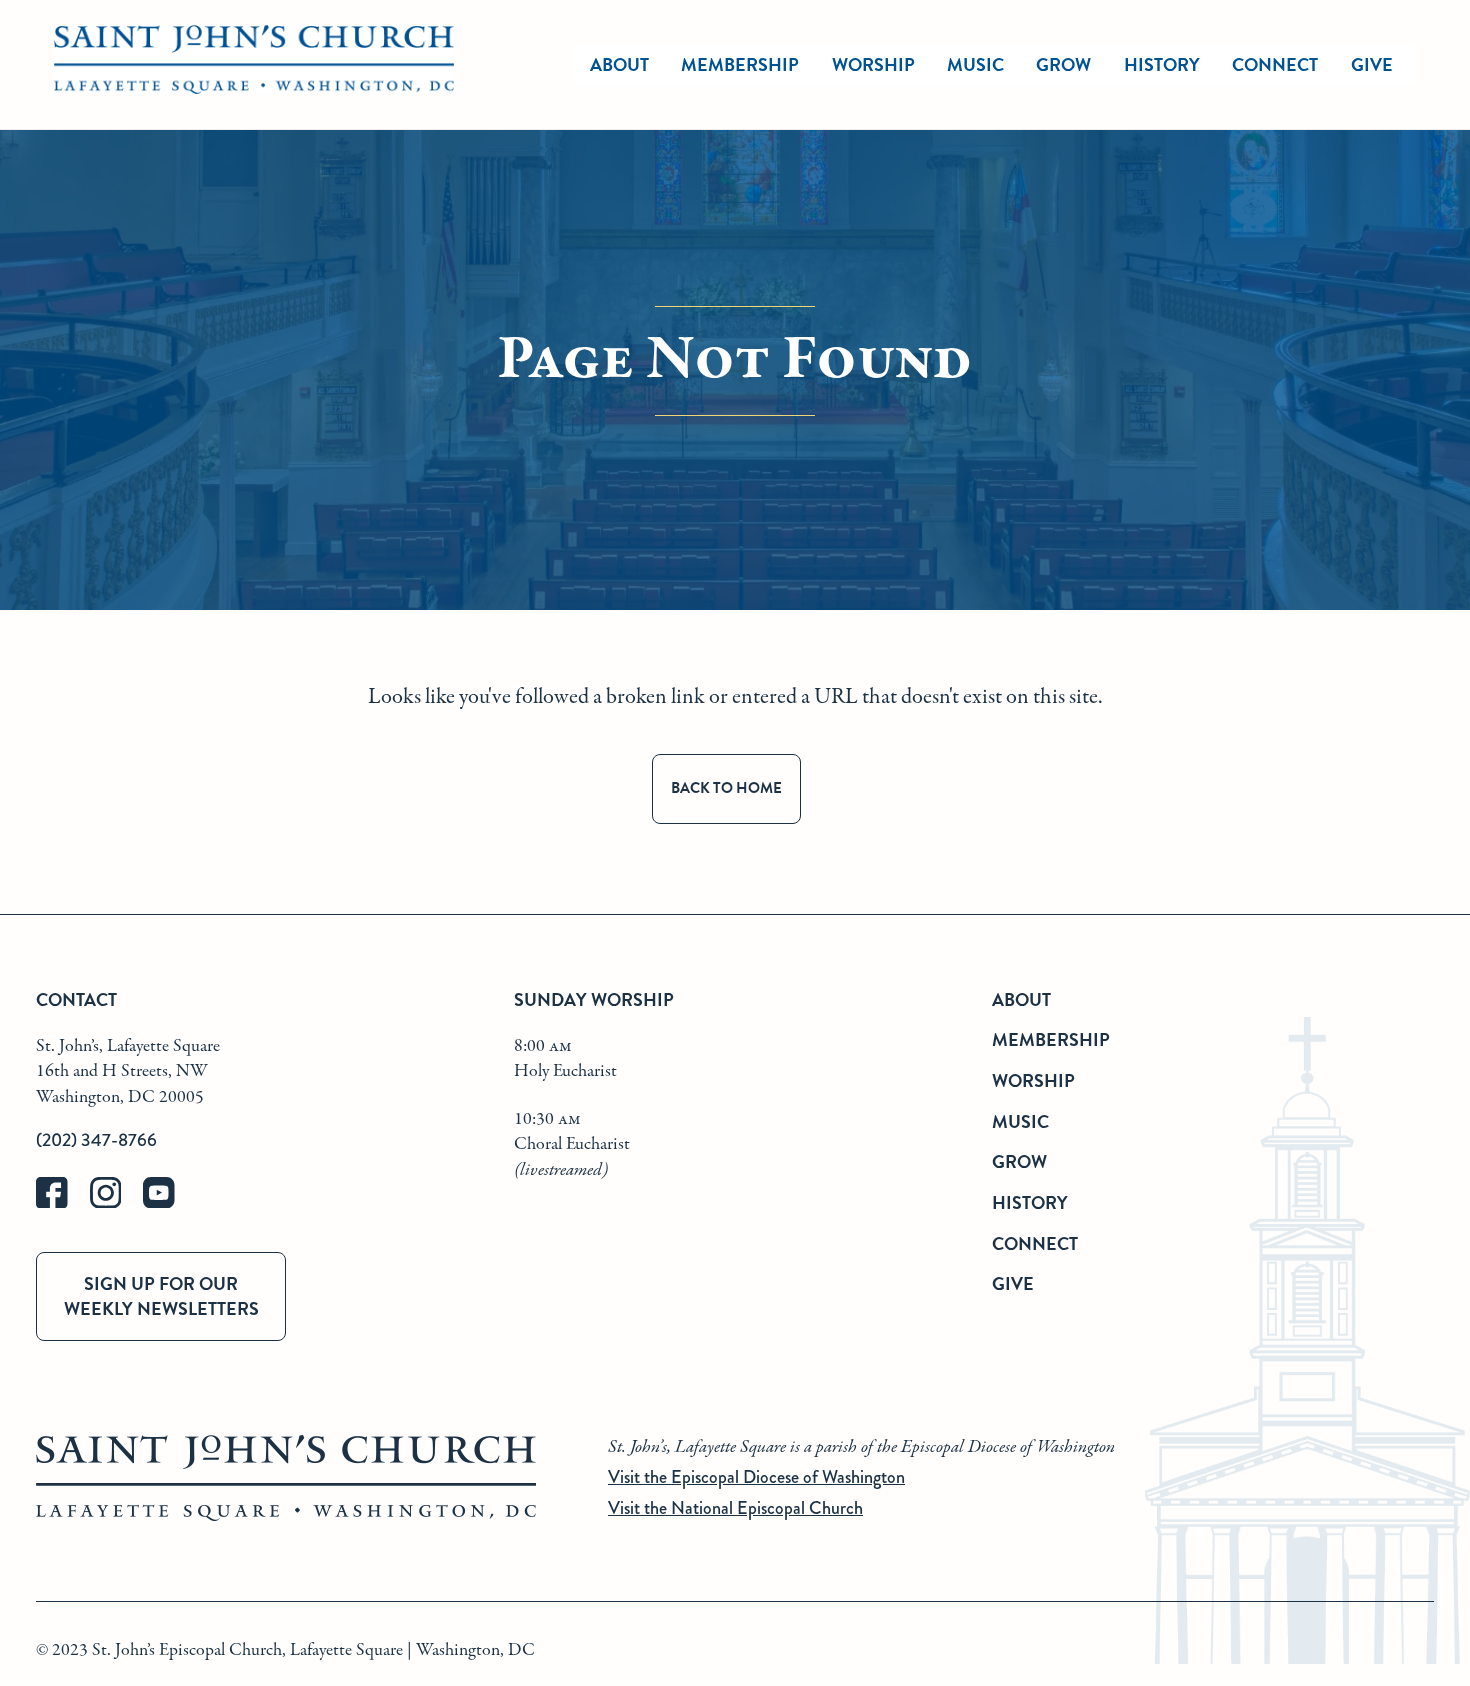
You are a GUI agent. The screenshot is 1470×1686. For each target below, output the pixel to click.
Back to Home (726, 788)
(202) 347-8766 (96, 1140)
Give (1372, 64)
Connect (1275, 64)
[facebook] (63, 1203)
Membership (740, 64)
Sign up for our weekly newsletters (161, 1296)
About (619, 64)
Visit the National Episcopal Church (735, 1508)
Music (975, 64)
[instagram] (117, 1203)
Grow (1063, 64)
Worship (873, 64)
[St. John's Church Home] (254, 65)
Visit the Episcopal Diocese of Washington (756, 1477)
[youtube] (168, 1203)
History (1162, 64)
